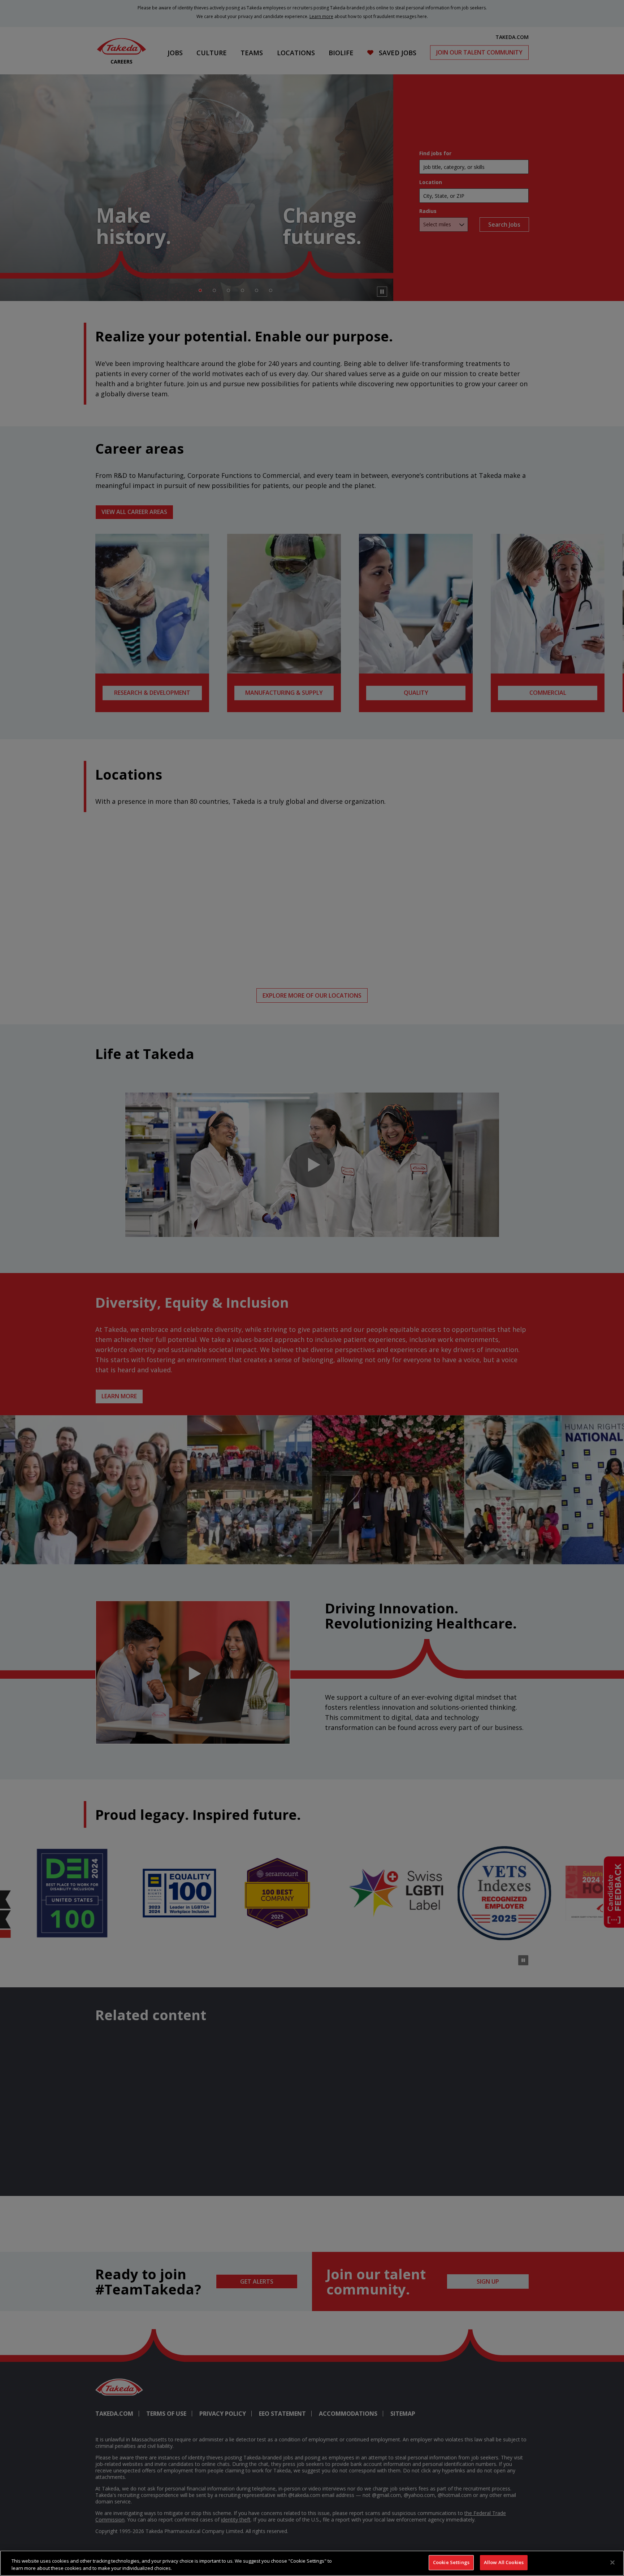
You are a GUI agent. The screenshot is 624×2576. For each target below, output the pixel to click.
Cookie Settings (451, 2562)
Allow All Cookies (504, 2562)
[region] (312, 2563)
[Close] (612, 2562)
